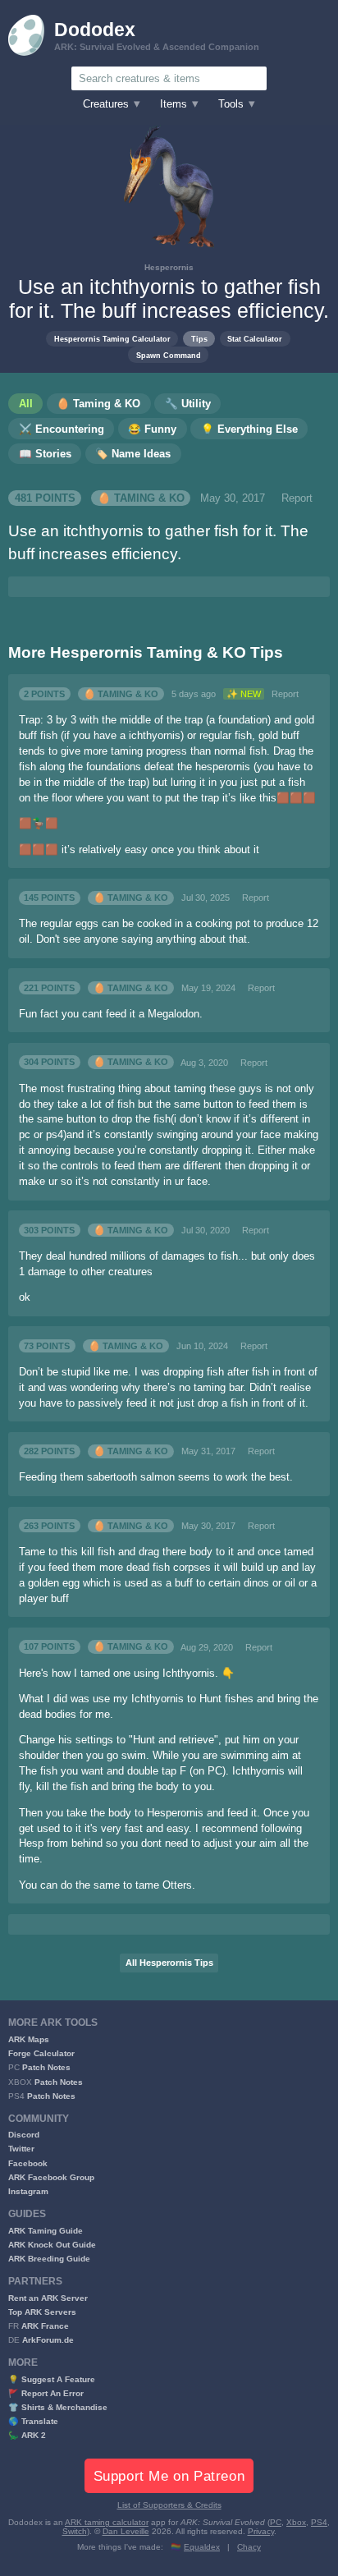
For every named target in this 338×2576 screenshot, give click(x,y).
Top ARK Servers (42, 2312)
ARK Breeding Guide (49, 2259)
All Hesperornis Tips (169, 1963)
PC (276, 2522)
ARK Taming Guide (46, 2231)
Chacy (249, 2547)
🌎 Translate (33, 2421)
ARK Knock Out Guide (52, 2245)
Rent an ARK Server (48, 2298)
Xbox (296, 2522)
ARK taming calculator (107, 2522)
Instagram (28, 2191)
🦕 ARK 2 (27, 2435)
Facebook (28, 2163)
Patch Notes (46, 2067)
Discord (24, 2135)
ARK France (45, 2326)
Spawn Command (169, 355)
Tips (199, 339)
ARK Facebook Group (51, 2177)
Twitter (21, 2149)
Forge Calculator (41, 2053)
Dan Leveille (126, 2531)
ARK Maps (29, 2039)
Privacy (261, 2531)
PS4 (319, 2522)
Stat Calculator (255, 339)
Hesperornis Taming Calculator (112, 339)
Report (297, 498)
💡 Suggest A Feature (52, 2379)
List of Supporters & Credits (169, 2505)
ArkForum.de (48, 2340)
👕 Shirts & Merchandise (58, 2407)
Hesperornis (169, 267)
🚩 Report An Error (46, 2393)
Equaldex (202, 2547)
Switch (75, 2531)
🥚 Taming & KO (141, 498)
